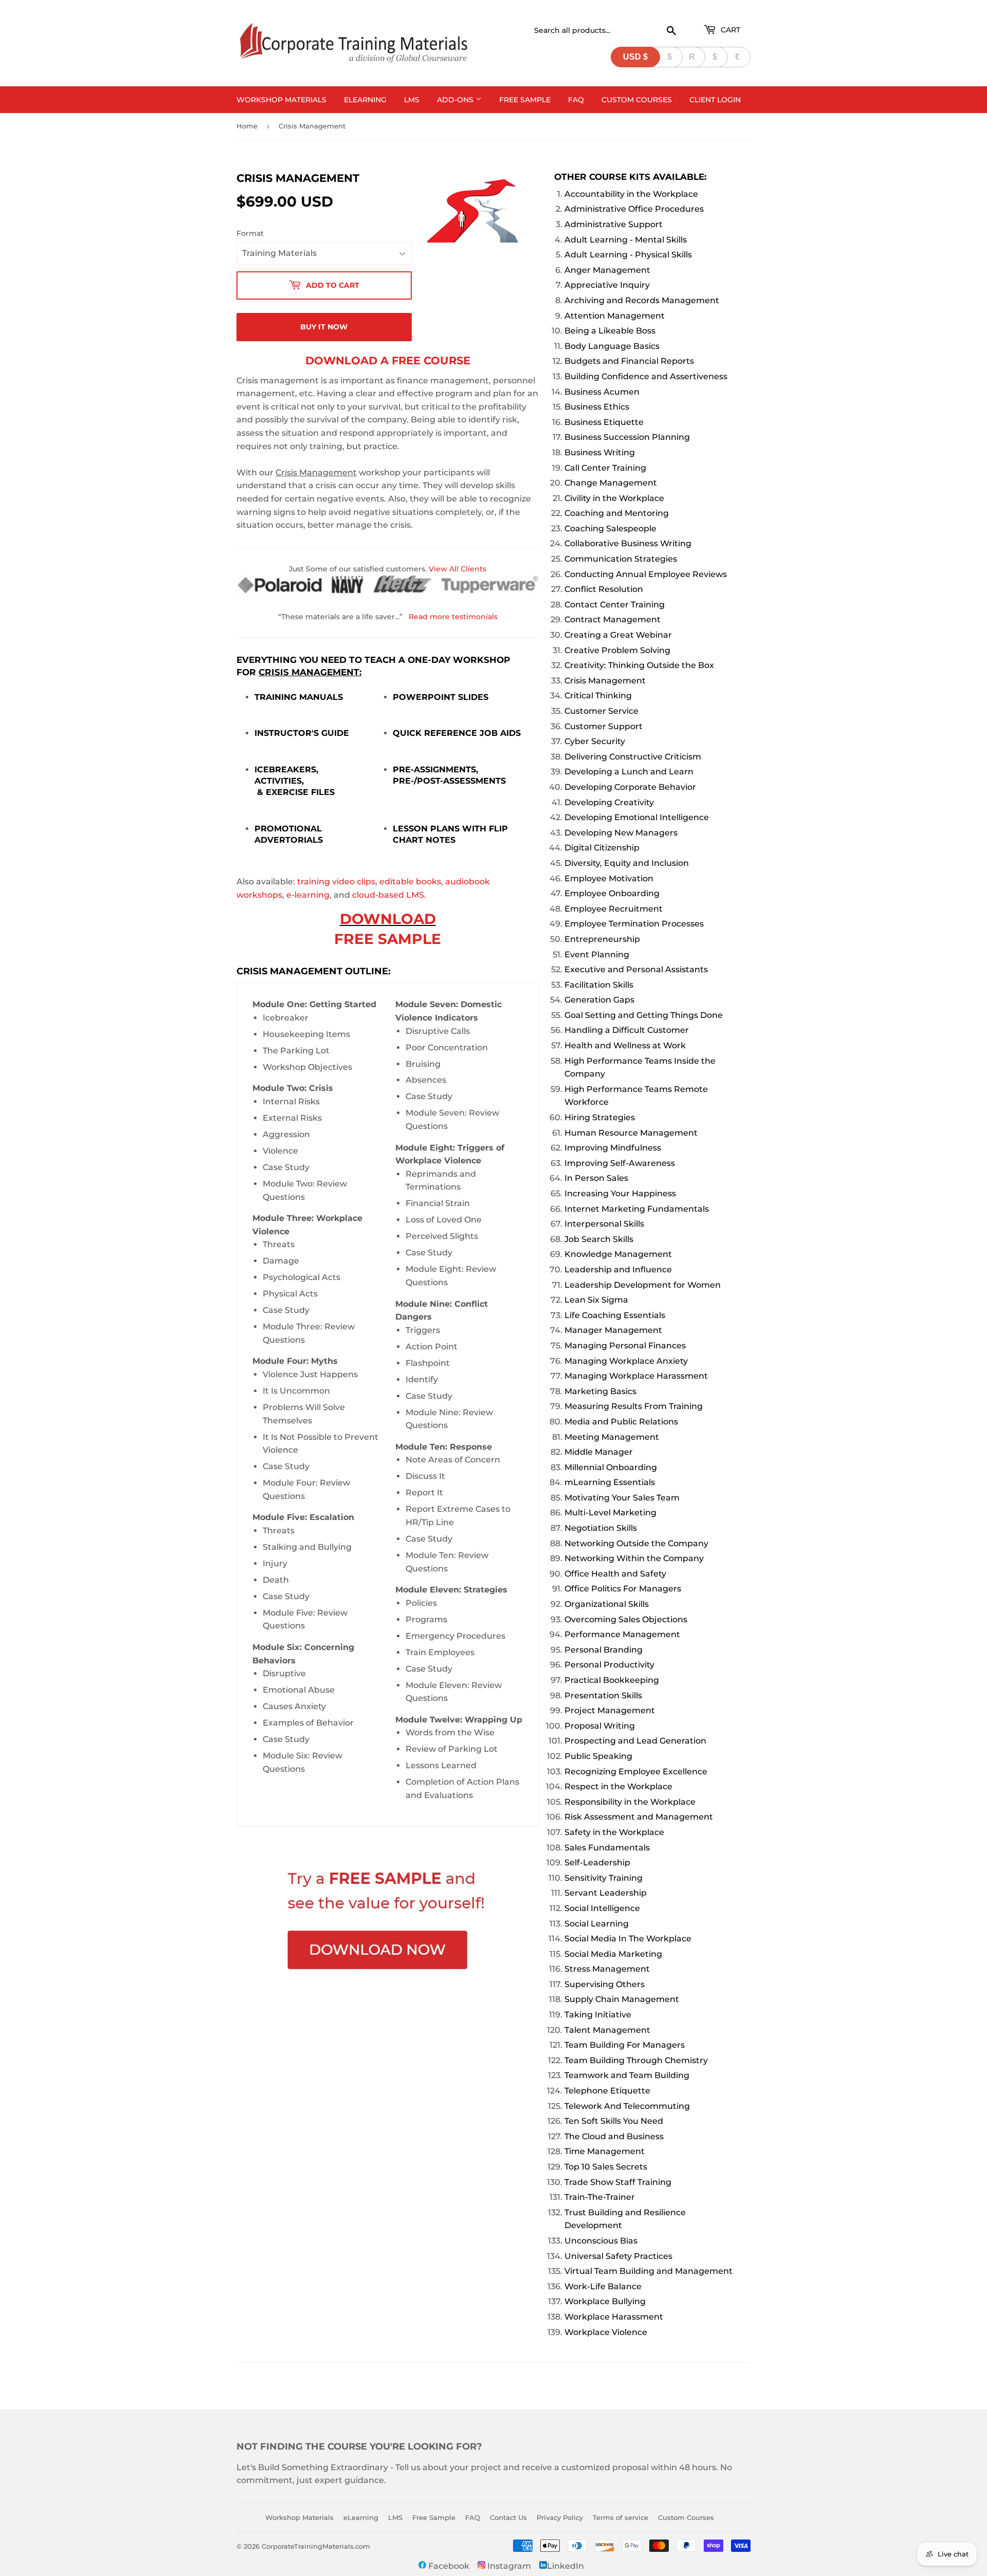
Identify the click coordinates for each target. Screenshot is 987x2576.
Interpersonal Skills (604, 1224)
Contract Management (613, 619)
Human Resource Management (631, 1133)
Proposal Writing (600, 1726)
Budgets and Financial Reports (629, 361)
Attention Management (615, 316)
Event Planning (597, 955)
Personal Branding (604, 1650)
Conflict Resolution (604, 589)
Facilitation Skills (599, 985)
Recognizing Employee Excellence (636, 1772)
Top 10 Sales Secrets (606, 2167)
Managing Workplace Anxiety (626, 1361)
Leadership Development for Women (643, 1285)
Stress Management (607, 1969)
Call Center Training (605, 468)
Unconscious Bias (601, 2241)
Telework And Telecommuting (627, 2106)
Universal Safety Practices (618, 2256)
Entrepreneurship (602, 939)
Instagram (508, 2566)
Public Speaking (598, 1756)
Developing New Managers (621, 833)
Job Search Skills (599, 1239)
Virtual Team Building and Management (648, 2271)
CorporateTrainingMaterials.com (316, 2546)
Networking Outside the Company (636, 1543)
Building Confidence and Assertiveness (646, 376)
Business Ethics (597, 407)
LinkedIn (565, 2566)
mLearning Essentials (610, 1482)
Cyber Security (595, 741)
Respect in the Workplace (618, 1786)
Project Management (610, 1710)
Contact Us (508, 2517)
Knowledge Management (618, 1254)
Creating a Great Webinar (618, 635)
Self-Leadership (597, 1862)
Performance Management (622, 1634)
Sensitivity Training (604, 1878)
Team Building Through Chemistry (636, 2060)
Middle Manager (599, 1452)
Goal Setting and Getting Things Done (644, 1015)
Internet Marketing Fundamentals (637, 1209)
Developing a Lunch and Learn (629, 772)
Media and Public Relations (621, 1422)
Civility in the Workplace (614, 498)
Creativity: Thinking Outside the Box (639, 665)
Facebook (448, 2566)
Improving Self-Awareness (620, 1163)
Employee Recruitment (614, 909)
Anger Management (607, 270)
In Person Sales (596, 1178)
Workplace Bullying (605, 2301)
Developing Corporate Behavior (630, 787)
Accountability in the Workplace (631, 194)
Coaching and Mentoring (617, 513)
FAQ (576, 100)
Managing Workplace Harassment (636, 1376)
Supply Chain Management (622, 1999)
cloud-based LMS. (389, 895)
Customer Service (601, 711)
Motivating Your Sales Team (622, 1498)
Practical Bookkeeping (612, 1680)
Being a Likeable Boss (610, 331)
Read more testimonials (453, 617)
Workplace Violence (606, 2332)
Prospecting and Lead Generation (635, 1741)
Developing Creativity (609, 802)
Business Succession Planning (627, 437)
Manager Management (613, 1330)
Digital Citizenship (602, 848)
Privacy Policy (560, 2517)
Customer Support (604, 726)
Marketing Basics (600, 1391)
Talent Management (607, 2030)
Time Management (605, 2151)
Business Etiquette (604, 422)
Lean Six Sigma (596, 1300)
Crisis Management (605, 681)
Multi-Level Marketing (610, 1513)
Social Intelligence (602, 1908)
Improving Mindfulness (613, 1148)
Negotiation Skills (601, 1528)
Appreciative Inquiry (607, 285)
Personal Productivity (609, 1665)
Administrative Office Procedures (634, 209)
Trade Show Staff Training (618, 2182)
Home (247, 126)
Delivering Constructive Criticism (633, 757)
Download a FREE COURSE (388, 360)
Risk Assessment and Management (639, 1817)
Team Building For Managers (625, 2045)
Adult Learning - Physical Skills (628, 255)
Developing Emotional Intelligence (637, 817)
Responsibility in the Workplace (630, 1802)
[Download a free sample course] (388, 1922)
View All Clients (458, 569)
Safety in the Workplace (614, 1832)
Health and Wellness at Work (625, 1045)
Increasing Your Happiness (620, 1193)
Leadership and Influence (618, 1270)
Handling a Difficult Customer (627, 1030)
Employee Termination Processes (634, 924)
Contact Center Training (615, 605)
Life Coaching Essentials (615, 1315)
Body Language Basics (612, 346)
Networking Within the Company (634, 1558)
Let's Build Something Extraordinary (312, 2467)
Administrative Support (614, 224)
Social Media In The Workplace (628, 1939)
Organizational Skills (607, 1604)
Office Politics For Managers (623, 1589)
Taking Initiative (598, 2015)
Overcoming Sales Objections (626, 1619)
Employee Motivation (609, 878)
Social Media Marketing (613, 1954)
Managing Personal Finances (625, 1346)
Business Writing (600, 452)
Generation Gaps (599, 1000)
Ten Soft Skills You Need (614, 2121)
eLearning (365, 100)
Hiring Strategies (600, 1117)
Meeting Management (612, 1437)
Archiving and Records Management (642, 300)
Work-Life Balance (603, 2286)
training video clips (336, 882)
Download (388, 919)
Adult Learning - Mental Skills (626, 240)
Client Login (715, 100)
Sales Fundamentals (607, 1848)
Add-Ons (456, 100)
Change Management (611, 483)
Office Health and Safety (615, 1574)
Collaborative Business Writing (628, 543)
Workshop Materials (281, 100)
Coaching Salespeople (610, 529)
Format (250, 233)
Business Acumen (602, 392)
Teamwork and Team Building (627, 2075)
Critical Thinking (598, 696)
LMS (412, 100)
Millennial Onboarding (611, 1467)
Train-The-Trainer (600, 2197)
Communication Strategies (621, 559)
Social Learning (597, 1924)
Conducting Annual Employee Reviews (646, 574)
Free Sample (525, 100)
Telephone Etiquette (607, 2091)
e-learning (308, 895)
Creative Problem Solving (617, 650)
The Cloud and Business (614, 2136)
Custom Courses (637, 100)
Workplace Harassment (614, 2317)
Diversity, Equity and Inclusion (627, 863)
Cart (729, 30)
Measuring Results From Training (634, 1406)
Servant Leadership (606, 1893)
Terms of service (620, 2517)
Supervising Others (605, 1984)
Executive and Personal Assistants (636, 969)
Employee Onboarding (612, 893)
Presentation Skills (603, 1695)
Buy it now (324, 327)
